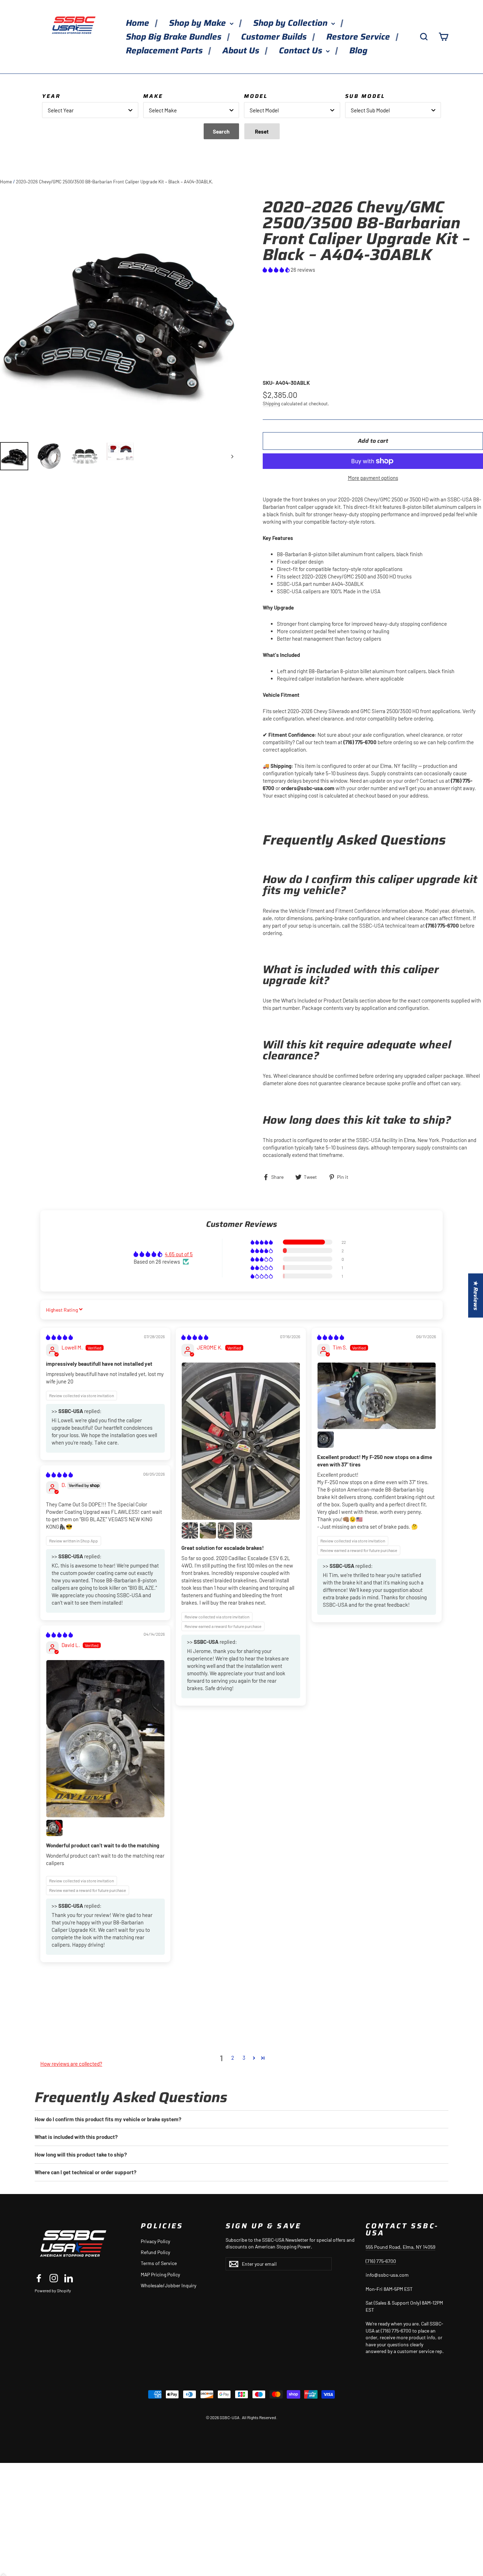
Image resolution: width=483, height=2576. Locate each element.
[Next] (232, 456)
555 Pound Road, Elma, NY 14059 (400, 2247)
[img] (59, 1337)
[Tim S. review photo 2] (326, 1440)
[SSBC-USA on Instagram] (54, 2278)
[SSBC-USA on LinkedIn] (69, 2278)
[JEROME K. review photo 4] (226, 1530)
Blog (358, 51)
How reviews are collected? (71, 2064)
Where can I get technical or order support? (86, 2172)
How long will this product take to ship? (81, 2154)
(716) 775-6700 (381, 2261)
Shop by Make (199, 23)
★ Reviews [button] (476, 1296)
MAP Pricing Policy (160, 2274)
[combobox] (90, 110)
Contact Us (302, 51)
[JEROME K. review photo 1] (241, 1441)
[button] (277, 270)
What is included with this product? (76, 2137)
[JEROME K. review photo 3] (208, 1530)
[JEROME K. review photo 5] (244, 1530)
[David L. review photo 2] (54, 1828)
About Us (242, 51)
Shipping (271, 403)
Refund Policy (155, 2252)
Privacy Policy (155, 2241)
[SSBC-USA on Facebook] (39, 2278)
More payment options (373, 478)
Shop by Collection (291, 23)
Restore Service (359, 37)
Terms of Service (159, 2263)
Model (256, 96)
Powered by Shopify (53, 2290)
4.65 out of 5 (179, 1254)
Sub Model (365, 96)
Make (153, 96)
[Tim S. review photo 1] (377, 1396)
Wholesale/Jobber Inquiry (168, 2285)
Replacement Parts (165, 51)
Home (139, 23)
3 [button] (244, 2058)
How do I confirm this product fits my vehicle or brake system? (108, 2119)
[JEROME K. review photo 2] (190, 1530)
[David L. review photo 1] (105, 1739)
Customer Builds (275, 37)
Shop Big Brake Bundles (175, 37)
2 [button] (233, 2058)
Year (51, 96)
